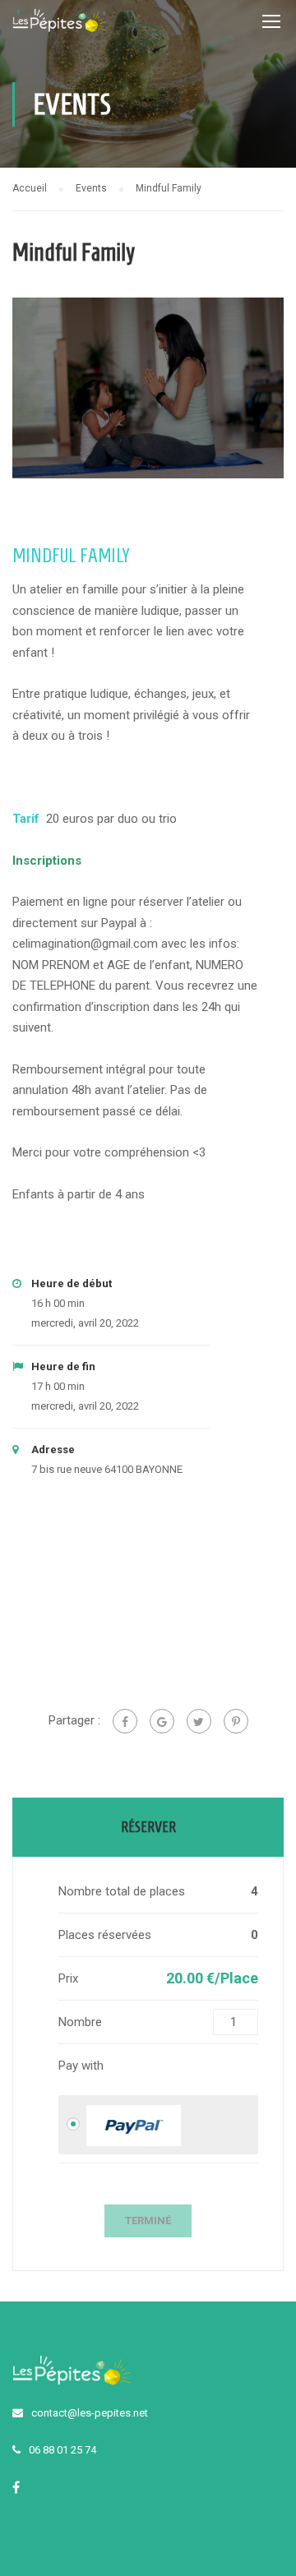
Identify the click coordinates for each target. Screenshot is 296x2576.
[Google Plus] (162, 1721)
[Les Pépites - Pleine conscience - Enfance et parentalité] (60, 25)
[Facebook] (125, 1721)
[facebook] (16, 2487)
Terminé (148, 2221)
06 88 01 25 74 (62, 2450)
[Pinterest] (236, 1721)
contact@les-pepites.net (90, 2413)
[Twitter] (199, 1721)
